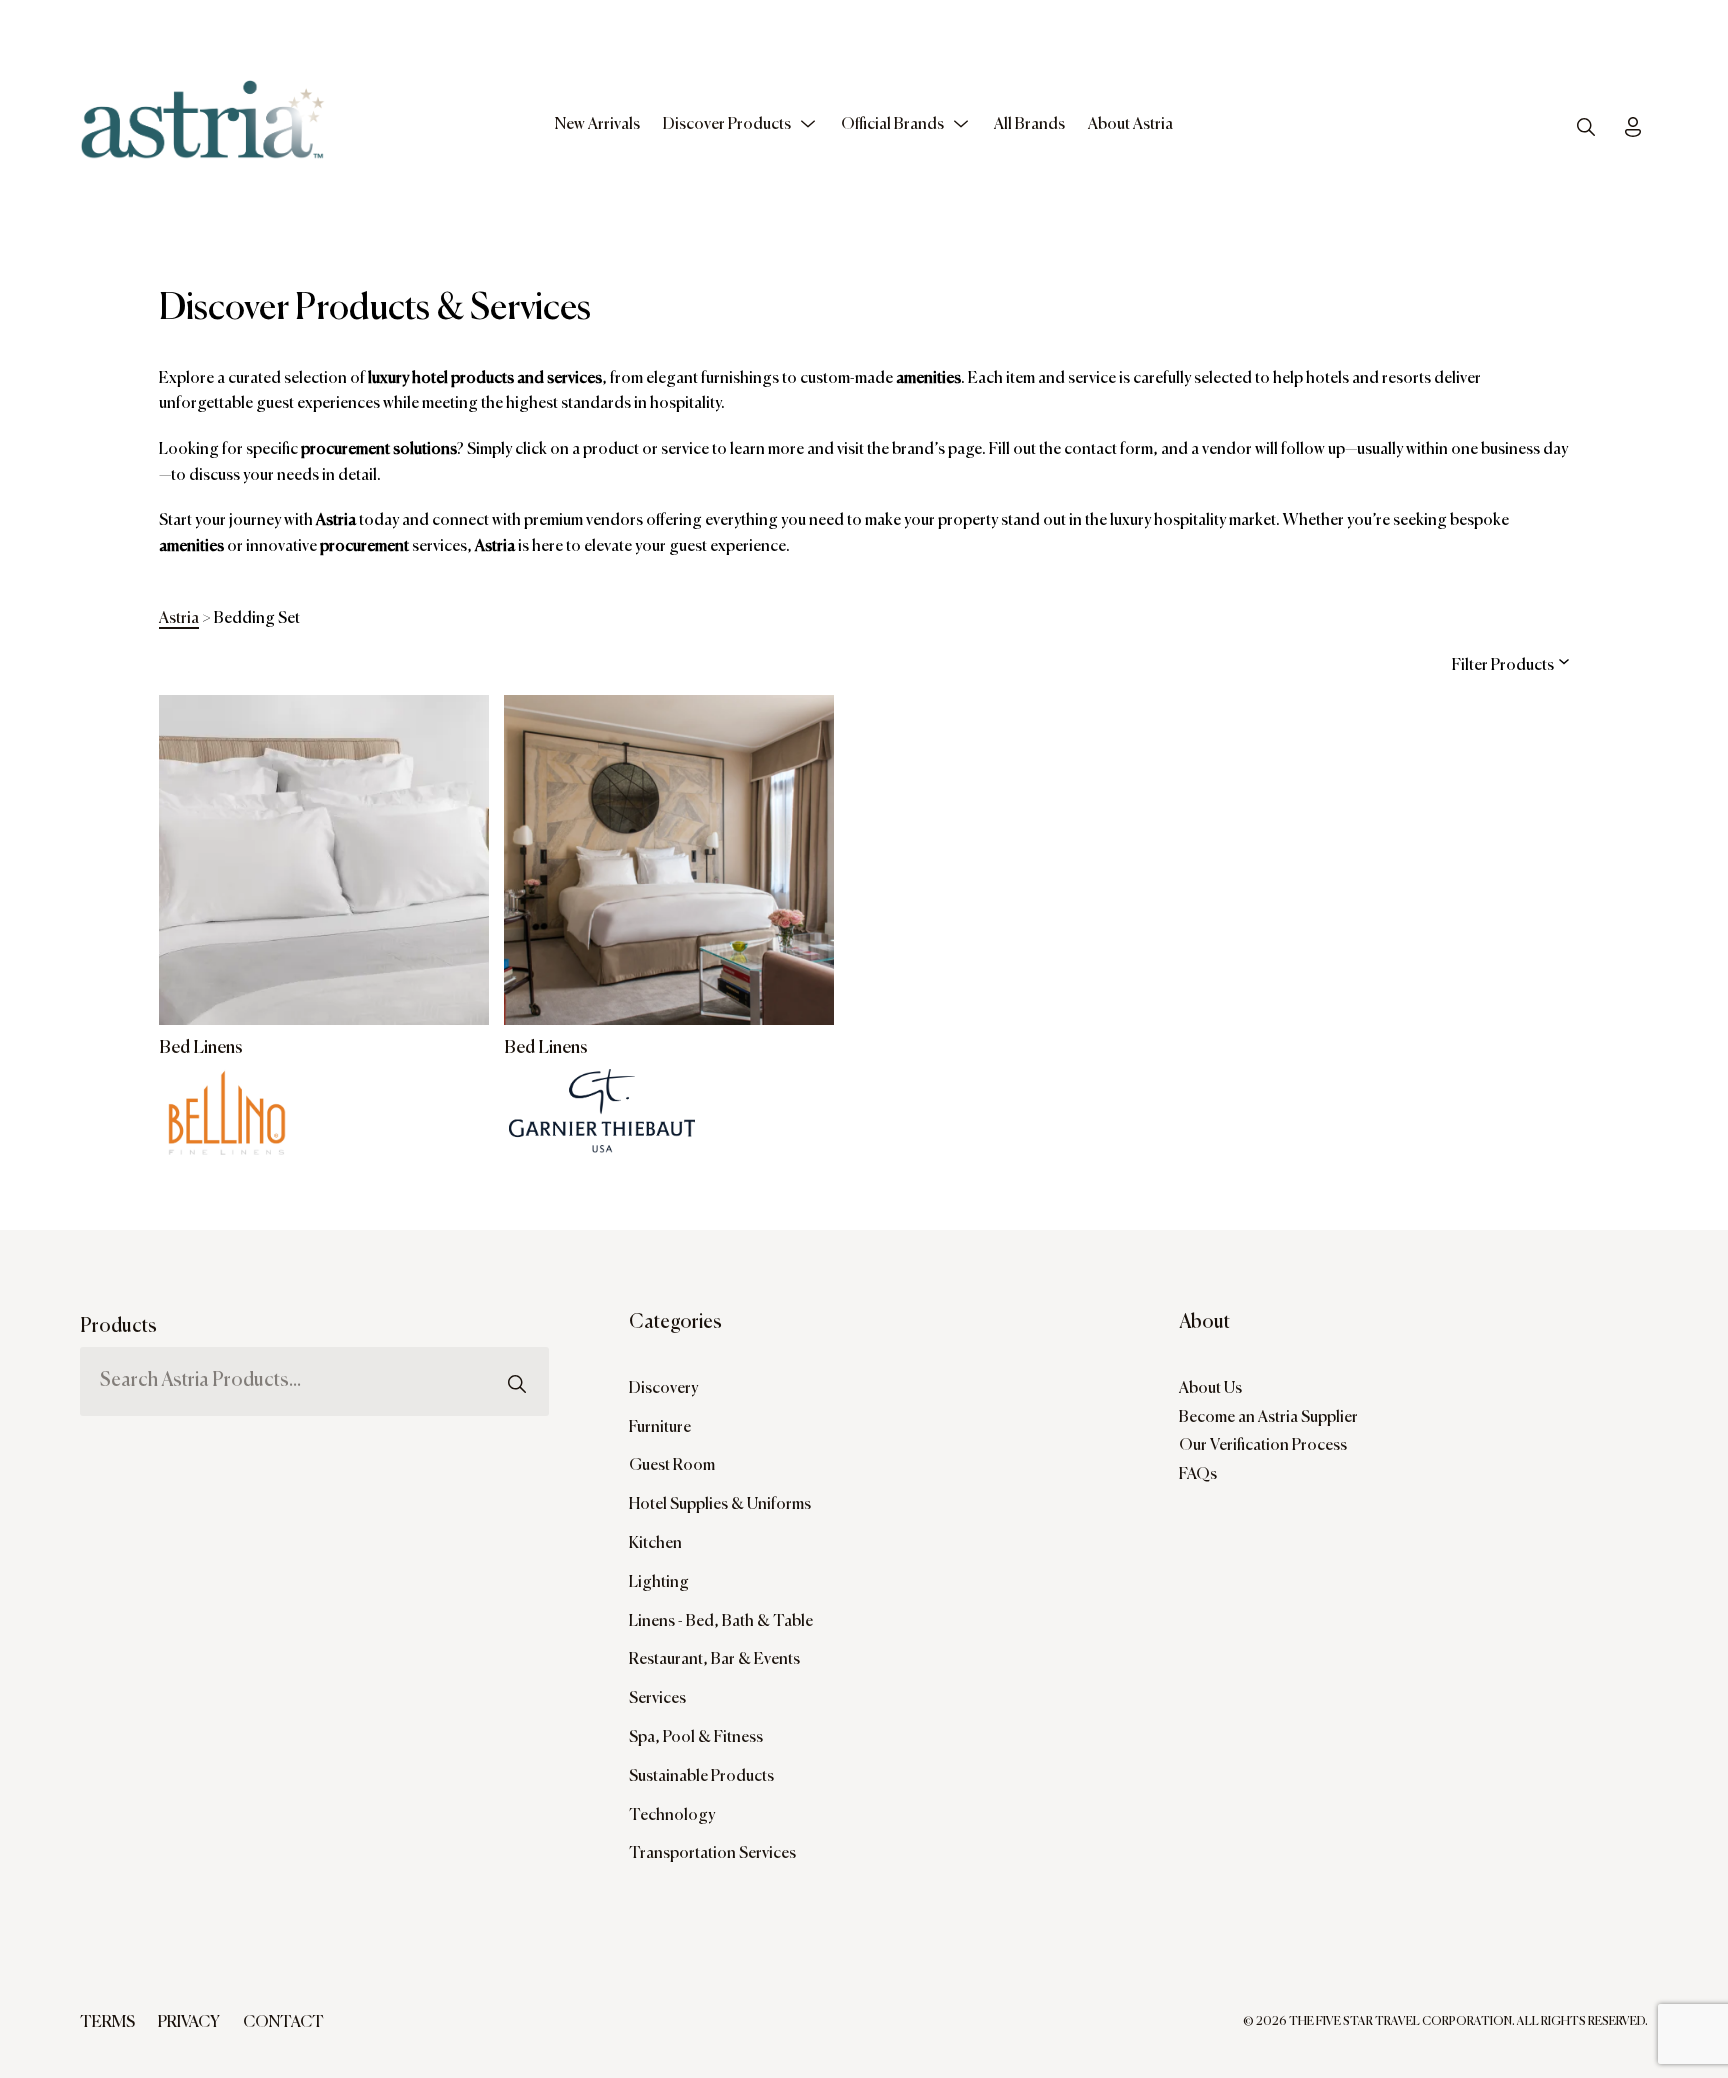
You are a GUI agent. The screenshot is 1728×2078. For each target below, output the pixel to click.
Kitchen (655, 1544)
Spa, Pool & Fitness (696, 1738)
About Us (1210, 1389)
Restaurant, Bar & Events (714, 1660)
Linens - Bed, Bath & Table (721, 1622)
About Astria (1130, 125)
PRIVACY (189, 2023)
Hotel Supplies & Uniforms (720, 1505)
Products (118, 1326)
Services (657, 1699)
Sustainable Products (701, 1777)
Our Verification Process (1263, 1446)
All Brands (1029, 125)
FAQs (1198, 1475)
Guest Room (672, 1466)
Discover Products (727, 125)
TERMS (107, 2023)
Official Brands (892, 125)
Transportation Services (712, 1854)
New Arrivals (597, 125)
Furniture (660, 1428)
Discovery (663, 1389)
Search (517, 1340)
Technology (672, 1816)
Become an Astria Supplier (1268, 1418)
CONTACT (283, 2023)
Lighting (659, 1583)
